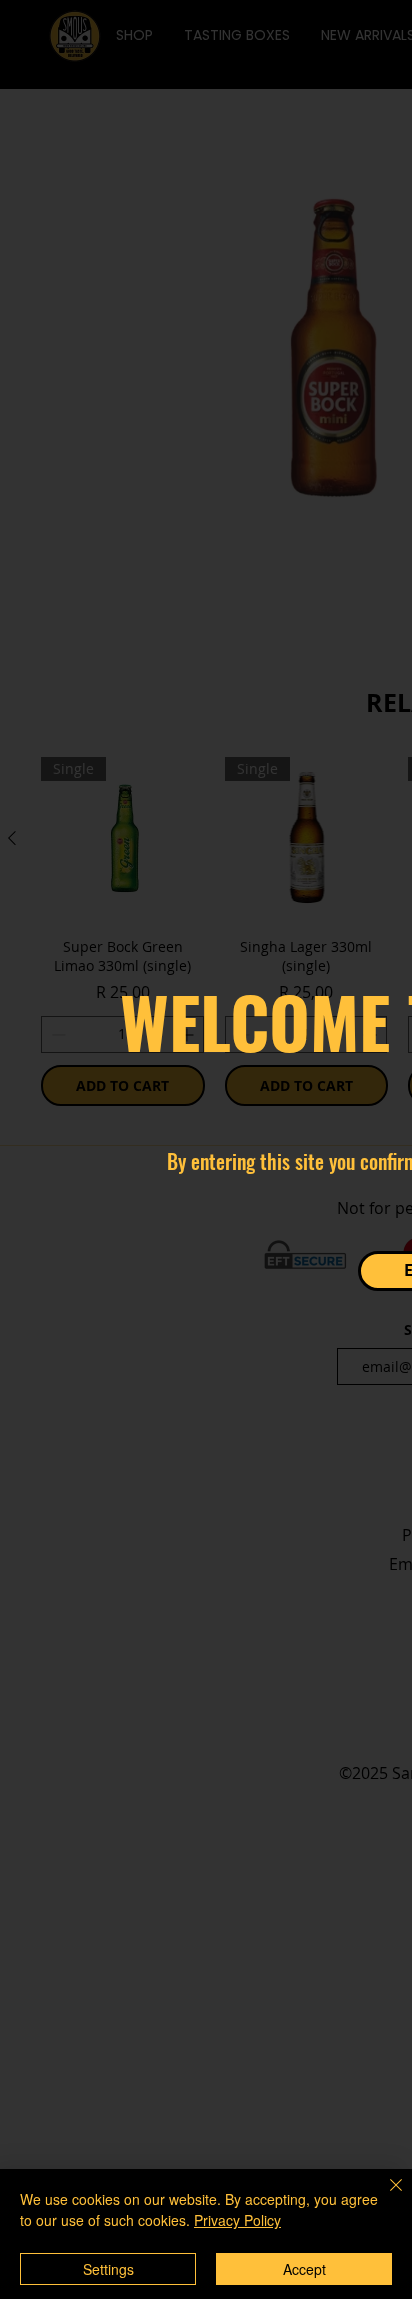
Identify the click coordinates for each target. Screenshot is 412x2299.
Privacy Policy (237, 2220)
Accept (304, 2269)
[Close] (384, 2197)
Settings (108, 2269)
